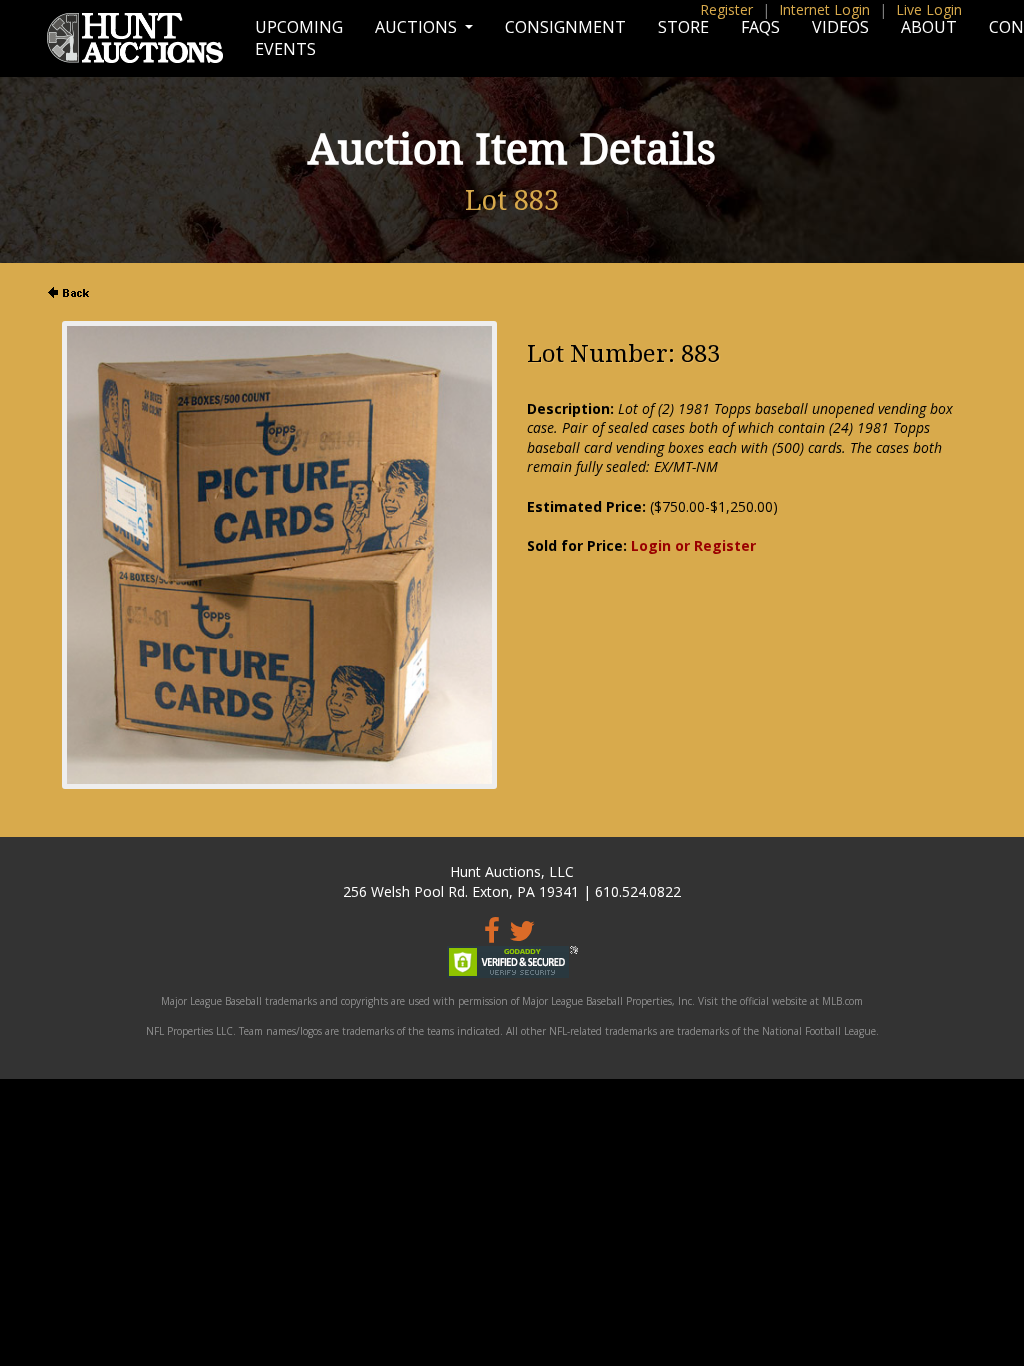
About (929, 27)
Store (683, 27)
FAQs (760, 27)
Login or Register (693, 545)
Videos (840, 27)
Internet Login (824, 9)
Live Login (929, 9)
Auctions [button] (418, 27)
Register (726, 9)
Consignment (565, 27)
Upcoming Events (299, 38)
